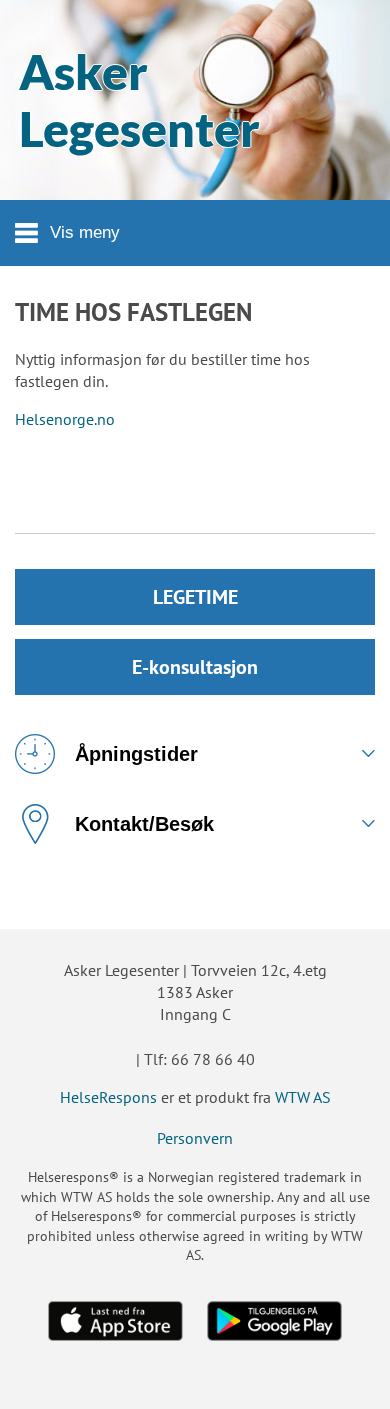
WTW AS (303, 1097)
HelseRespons (108, 1097)
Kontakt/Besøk (144, 824)
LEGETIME (195, 597)
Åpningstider (136, 754)
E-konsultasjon (195, 667)
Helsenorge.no (65, 419)
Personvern (195, 1138)
